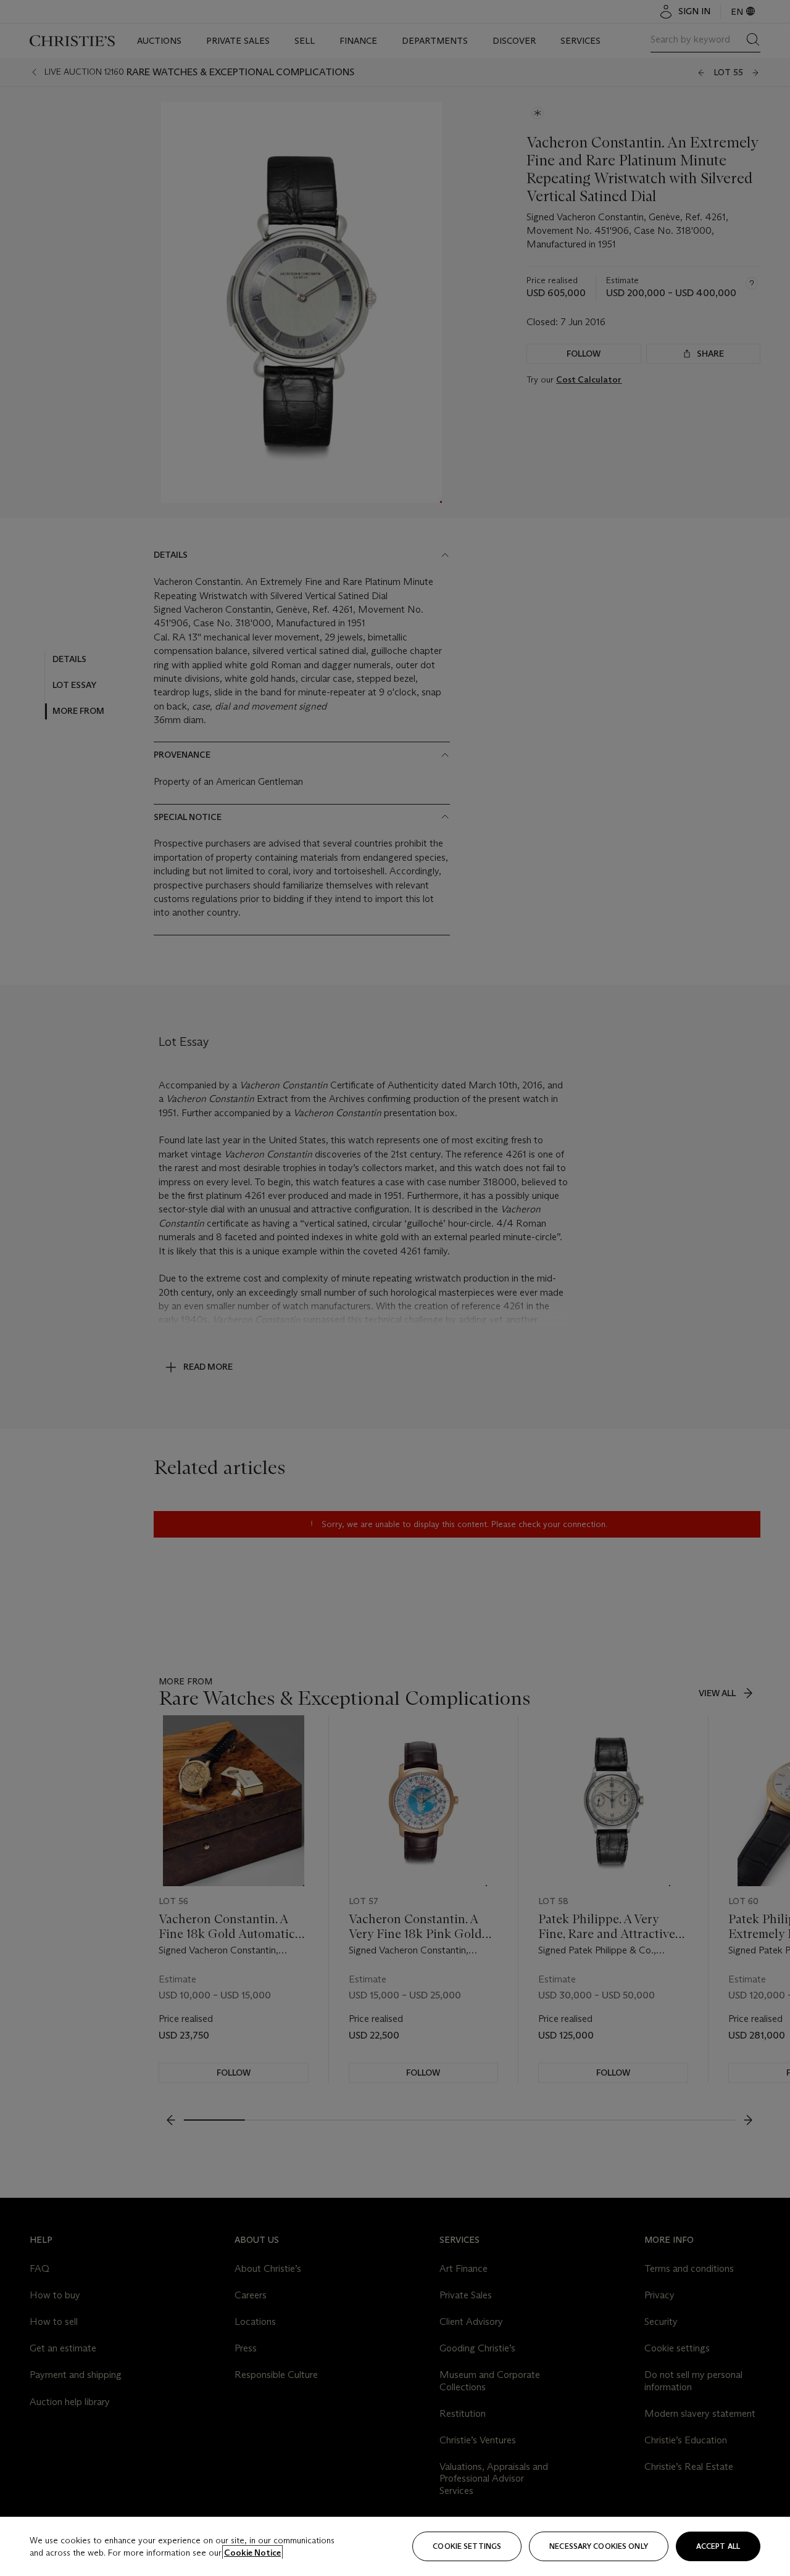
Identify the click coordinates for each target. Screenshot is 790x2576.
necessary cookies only (599, 2546)
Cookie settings (467, 2546)
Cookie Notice (252, 2553)
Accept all (718, 2546)
